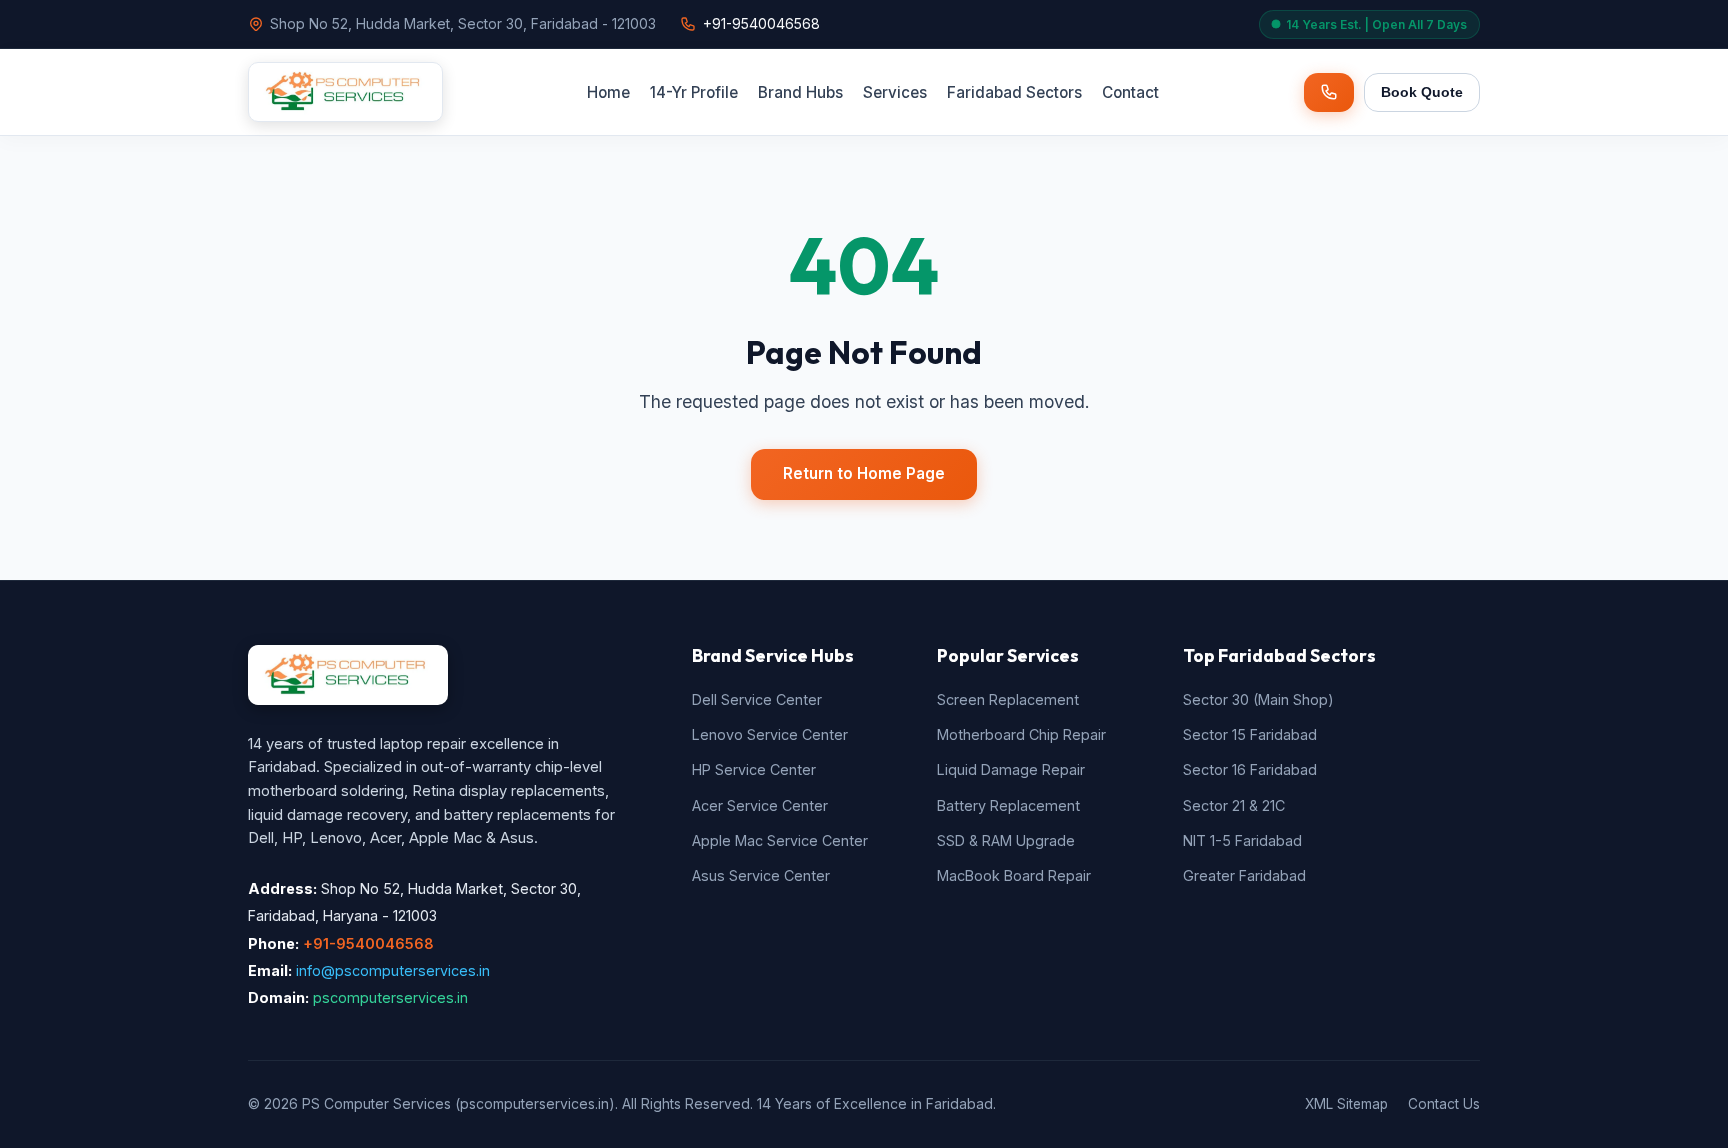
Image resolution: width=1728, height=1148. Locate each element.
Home (608, 92)
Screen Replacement (1008, 699)
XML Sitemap (1346, 1104)
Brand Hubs (800, 92)
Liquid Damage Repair (1011, 769)
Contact (1130, 92)
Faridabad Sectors (1014, 92)
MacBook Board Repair (1014, 875)
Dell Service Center (757, 699)
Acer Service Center (760, 805)
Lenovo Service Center (770, 734)
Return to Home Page (864, 473)
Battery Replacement (1008, 805)
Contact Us (1444, 1104)
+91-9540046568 (761, 23)
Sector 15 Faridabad (1250, 734)
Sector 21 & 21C (1234, 805)
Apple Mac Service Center (780, 840)
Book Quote (1422, 92)
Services (895, 92)
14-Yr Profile (694, 92)
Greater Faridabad (1244, 875)
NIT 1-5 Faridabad (1242, 840)
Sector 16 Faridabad (1250, 769)
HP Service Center (754, 769)
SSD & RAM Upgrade (1006, 840)
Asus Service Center (761, 875)
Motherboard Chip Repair (1021, 734)
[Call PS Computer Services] (1329, 92)
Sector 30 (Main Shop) (1258, 699)
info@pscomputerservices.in (393, 970)
